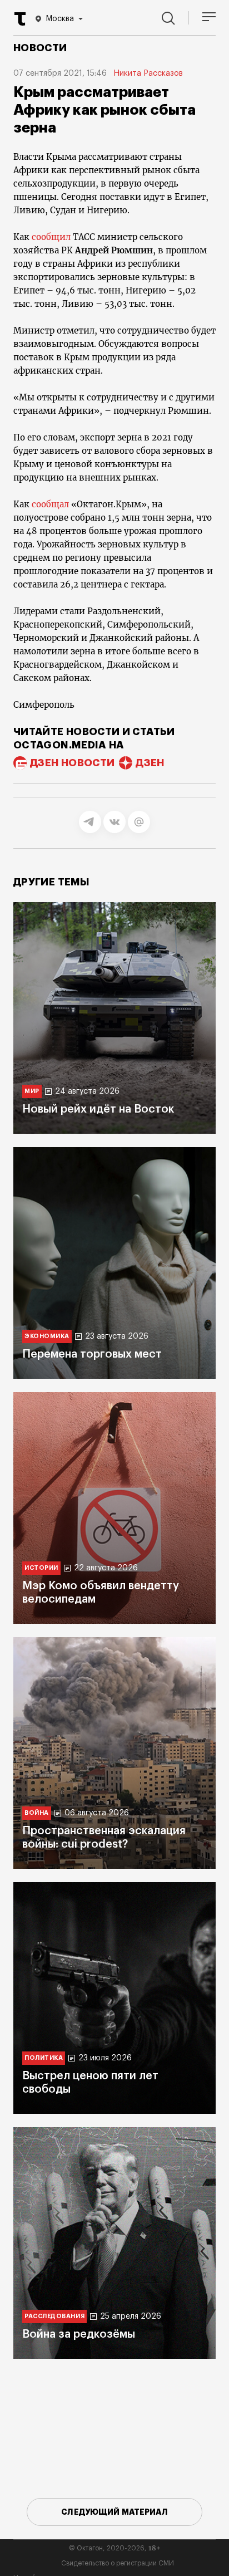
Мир (32, 1091)
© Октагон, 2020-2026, (115, 2548)
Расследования (54, 2316)
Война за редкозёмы (79, 2334)
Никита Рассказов (148, 74)
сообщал (51, 504)
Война (37, 1813)
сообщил (52, 237)
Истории (41, 1568)
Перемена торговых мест (92, 1354)
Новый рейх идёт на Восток (98, 1109)
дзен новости (72, 763)
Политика (44, 2058)
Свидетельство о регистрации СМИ (118, 2563)
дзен (150, 763)
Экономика (47, 1336)
